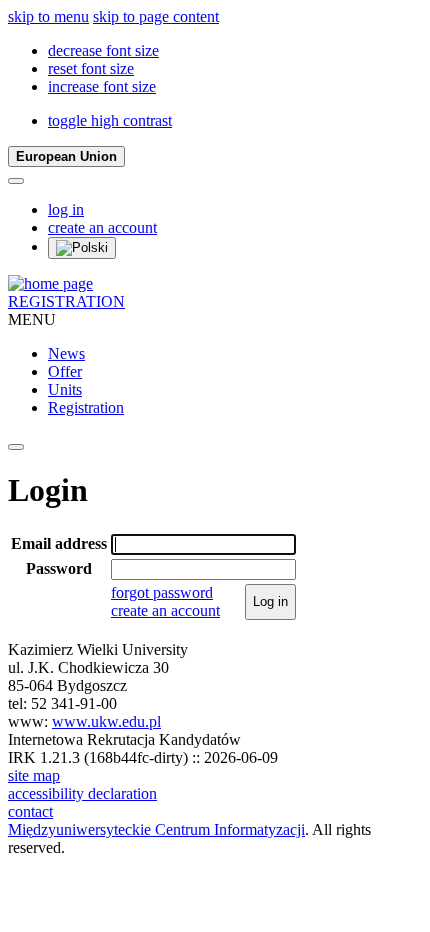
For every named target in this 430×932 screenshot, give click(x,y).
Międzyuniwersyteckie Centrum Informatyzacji (156, 829)
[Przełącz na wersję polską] (82, 248)
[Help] (16, 181)
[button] (103, 50)
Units (65, 389)
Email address (59, 543)
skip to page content (156, 16)
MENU (32, 319)
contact (30, 811)
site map (34, 775)
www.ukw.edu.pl (106, 721)
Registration (86, 407)
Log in (270, 601)
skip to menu (48, 16)
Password (59, 568)
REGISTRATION (66, 301)
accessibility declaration (82, 793)
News (66, 353)
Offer (65, 371)
